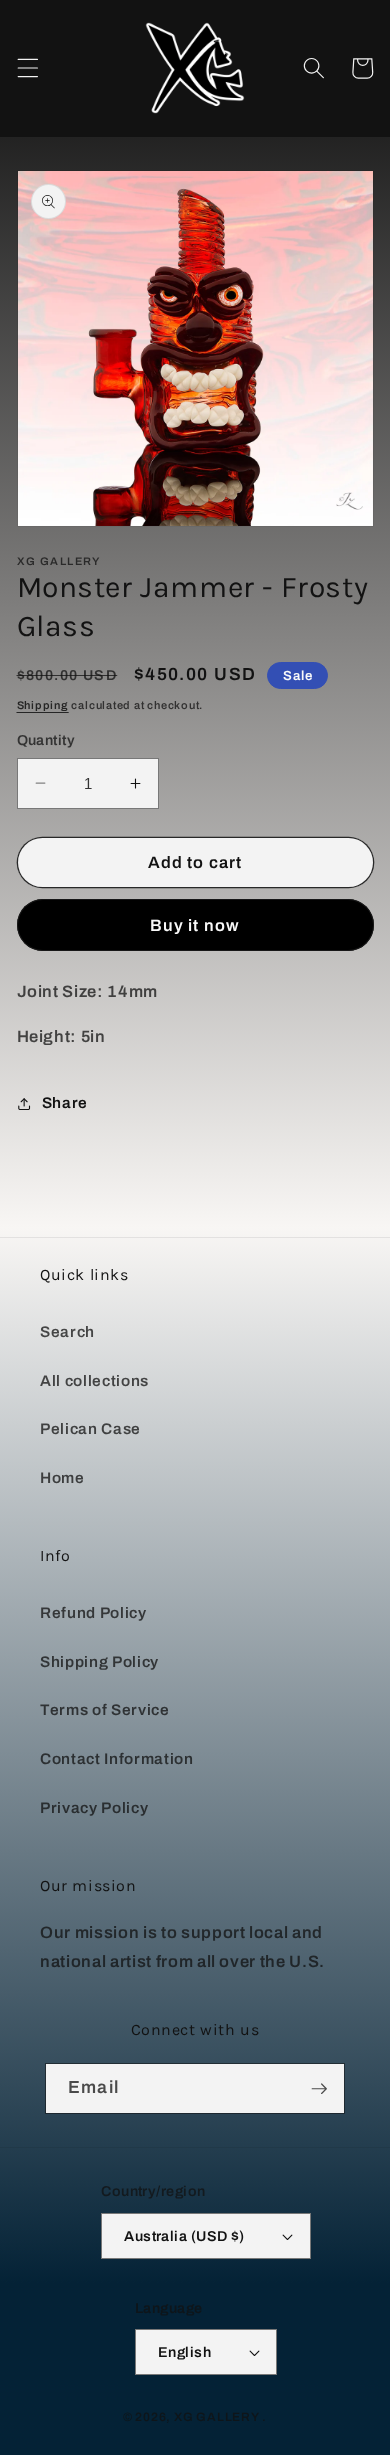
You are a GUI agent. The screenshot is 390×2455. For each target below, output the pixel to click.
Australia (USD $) (184, 2236)
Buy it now (195, 925)
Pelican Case (90, 1428)
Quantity (46, 740)
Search (67, 1331)
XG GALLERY (217, 2417)
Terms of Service (105, 1709)
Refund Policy (93, 1612)
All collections (94, 1380)
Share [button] (65, 1102)
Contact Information (117, 1758)
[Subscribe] (319, 2089)
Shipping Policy (99, 1661)
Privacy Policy (94, 1807)
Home (62, 1477)
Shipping (43, 705)
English (184, 2352)
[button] (27, 68)
